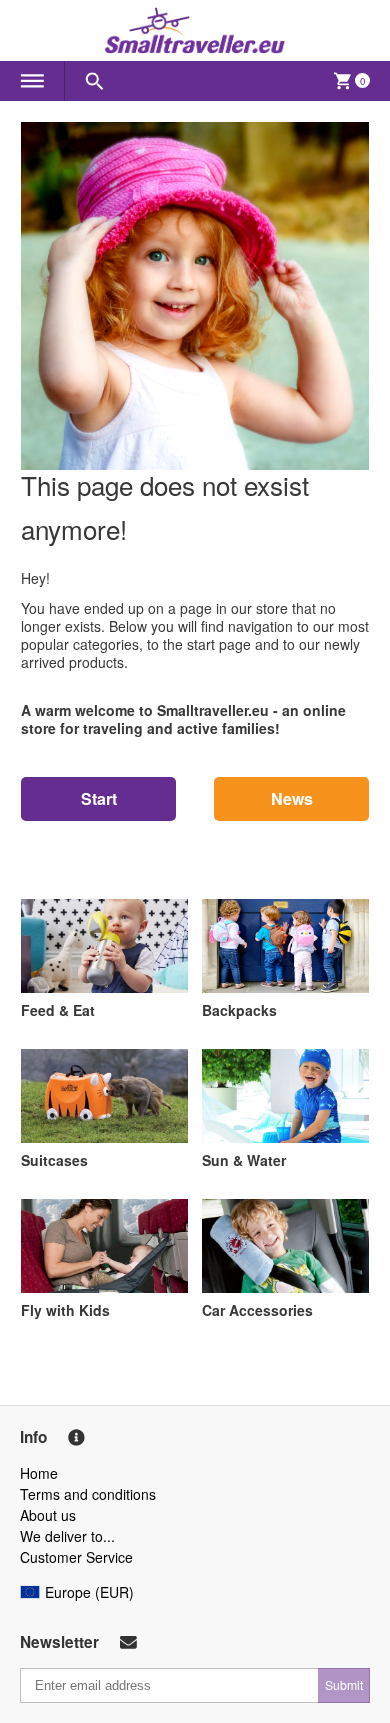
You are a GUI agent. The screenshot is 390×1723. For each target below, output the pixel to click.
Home (39, 1473)
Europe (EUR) (89, 1592)
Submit (344, 1684)
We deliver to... (67, 1536)
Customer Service (76, 1557)
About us (48, 1515)
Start (99, 798)
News (292, 798)
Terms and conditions (88, 1494)
